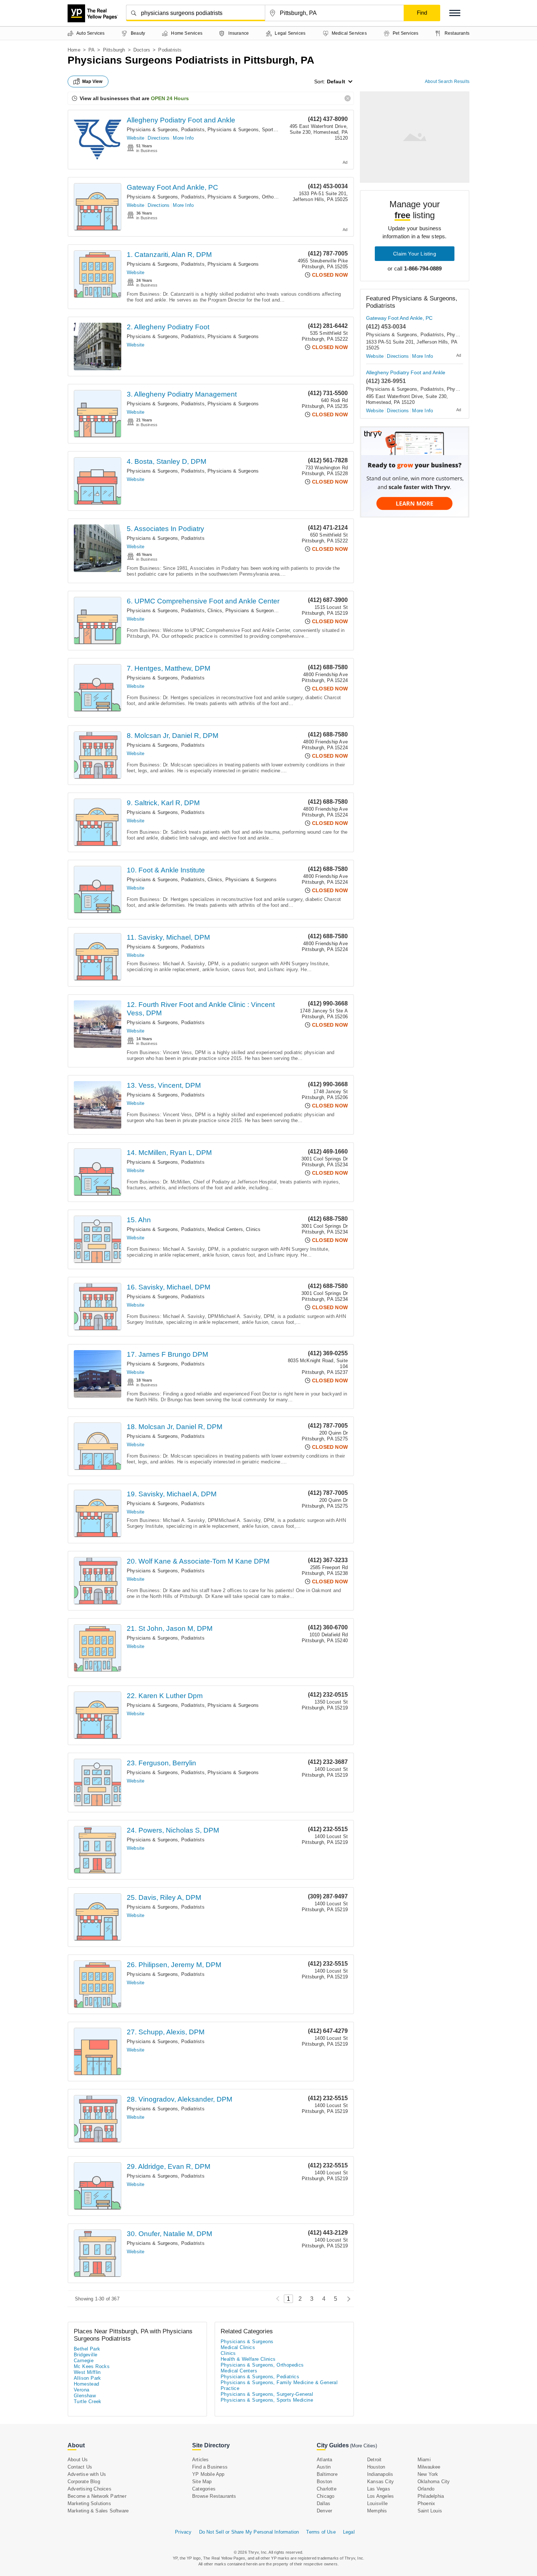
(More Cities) (363, 2446)
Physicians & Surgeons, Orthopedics (248, 197)
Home (74, 50)
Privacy (183, 2532)
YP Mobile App (208, 2474)
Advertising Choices (89, 2489)
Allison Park (87, 2378)
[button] (455, 13)
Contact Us (80, 2467)
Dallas (323, 2503)
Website (136, 138)
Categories (204, 2489)
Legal (349, 2532)
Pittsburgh (114, 50)
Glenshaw (85, 2396)
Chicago (325, 2496)
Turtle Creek (88, 2401)
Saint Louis (430, 2511)
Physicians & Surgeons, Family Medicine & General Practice (279, 2385)
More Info (183, 138)
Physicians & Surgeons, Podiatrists (166, 130)
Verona (81, 2390)
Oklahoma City (434, 2482)
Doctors (142, 50)
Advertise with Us (87, 2474)
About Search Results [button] (447, 82)
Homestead (87, 2384)
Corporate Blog (84, 2482)
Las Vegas (379, 2489)
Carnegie (84, 2361)
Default (336, 82)
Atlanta (324, 2460)
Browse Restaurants (214, 2496)
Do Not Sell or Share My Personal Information (249, 2532)
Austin (324, 2467)
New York (428, 2474)
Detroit (374, 2460)
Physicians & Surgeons (233, 264)
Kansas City (380, 2482)
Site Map (202, 2482)
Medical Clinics (238, 2347)
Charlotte (327, 2489)
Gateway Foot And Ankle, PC (172, 187)
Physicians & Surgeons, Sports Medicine (252, 130)
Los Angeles (380, 2496)
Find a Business (210, 2467)
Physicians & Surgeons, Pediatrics (260, 2377)
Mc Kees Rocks (92, 2366)
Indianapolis (380, 2474)
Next (347, 2299)
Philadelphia (431, 2496)
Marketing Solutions (89, 2503)
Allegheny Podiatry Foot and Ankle (181, 120)
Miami (424, 2460)
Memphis (377, 2511)
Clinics (215, 611)
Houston (376, 2467)
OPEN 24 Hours (170, 98)
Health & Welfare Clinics (248, 2359)
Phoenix (426, 2503)
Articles (201, 2460)
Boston (324, 2482)
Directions (159, 138)
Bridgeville (85, 2355)
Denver (324, 2511)
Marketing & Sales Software (98, 2511)
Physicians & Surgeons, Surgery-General (267, 2394)
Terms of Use (321, 2532)
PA (92, 50)
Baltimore (327, 2474)
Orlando (426, 2489)
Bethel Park (87, 2349)
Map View (92, 82)
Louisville (377, 2503)
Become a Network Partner (97, 2496)
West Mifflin (87, 2372)
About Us (78, 2460)
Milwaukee (429, 2467)
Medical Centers (225, 1229)
